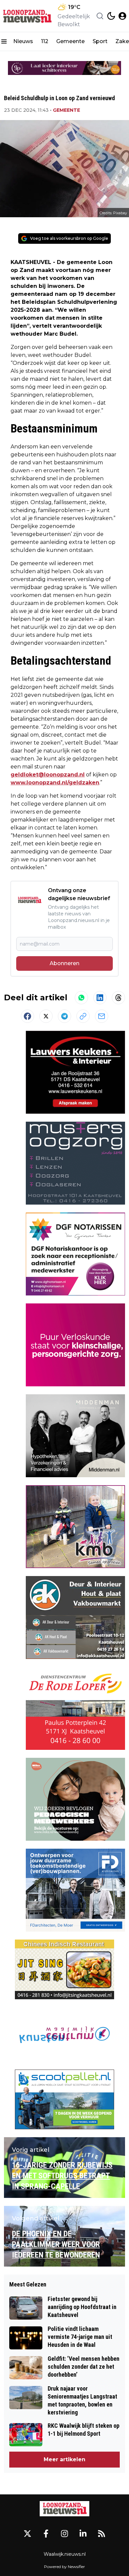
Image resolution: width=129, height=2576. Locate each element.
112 (45, 41)
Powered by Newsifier (64, 2567)
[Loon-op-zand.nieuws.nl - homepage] (27, 16)
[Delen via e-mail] (102, 1016)
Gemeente (70, 41)
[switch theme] (111, 16)
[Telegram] (64, 1016)
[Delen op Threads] (118, 998)
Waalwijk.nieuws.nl (65, 2554)
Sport (100, 41)
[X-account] (27, 2534)
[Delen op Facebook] (27, 1016)
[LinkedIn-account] (83, 2534)
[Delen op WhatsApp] (81, 998)
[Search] (100, 16)
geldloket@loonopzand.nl (48, 775)
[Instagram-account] (64, 2534)
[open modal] (122, 16)
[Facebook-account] (46, 2534)
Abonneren (64, 963)
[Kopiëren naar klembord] (83, 1016)
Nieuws (23, 41)
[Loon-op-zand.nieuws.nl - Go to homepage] (64, 2509)
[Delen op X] (46, 1016)
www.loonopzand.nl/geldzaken (55, 783)
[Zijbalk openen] (4, 41)
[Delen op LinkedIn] (100, 998)
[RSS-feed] (102, 2534)
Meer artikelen (64, 2459)
